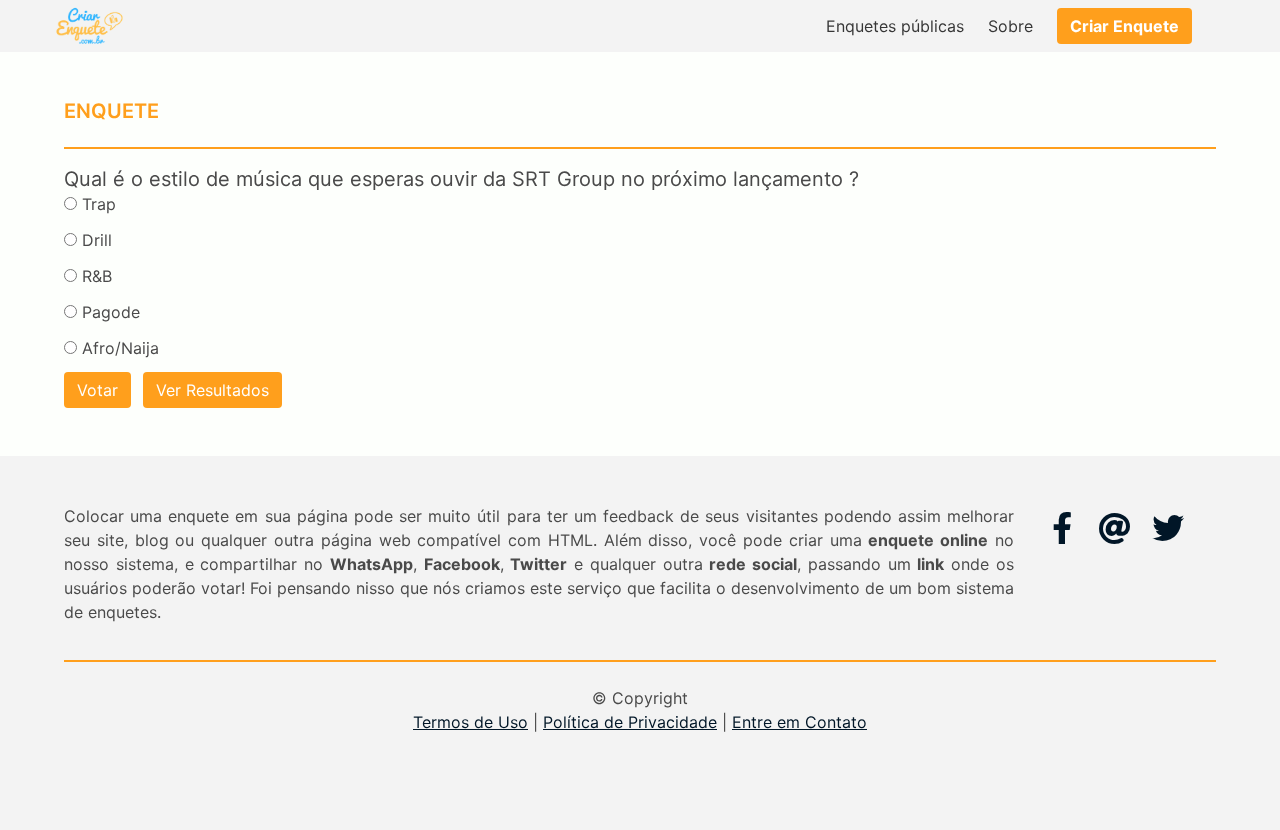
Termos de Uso (470, 722)
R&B (97, 276)
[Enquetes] (88, 26)
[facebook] (1062, 528)
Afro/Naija (120, 348)
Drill (97, 240)
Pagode (111, 312)
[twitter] (1168, 528)
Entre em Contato (799, 722)
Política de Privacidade (630, 722)
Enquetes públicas (895, 26)
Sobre (1010, 26)
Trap (99, 204)
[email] (1115, 528)
